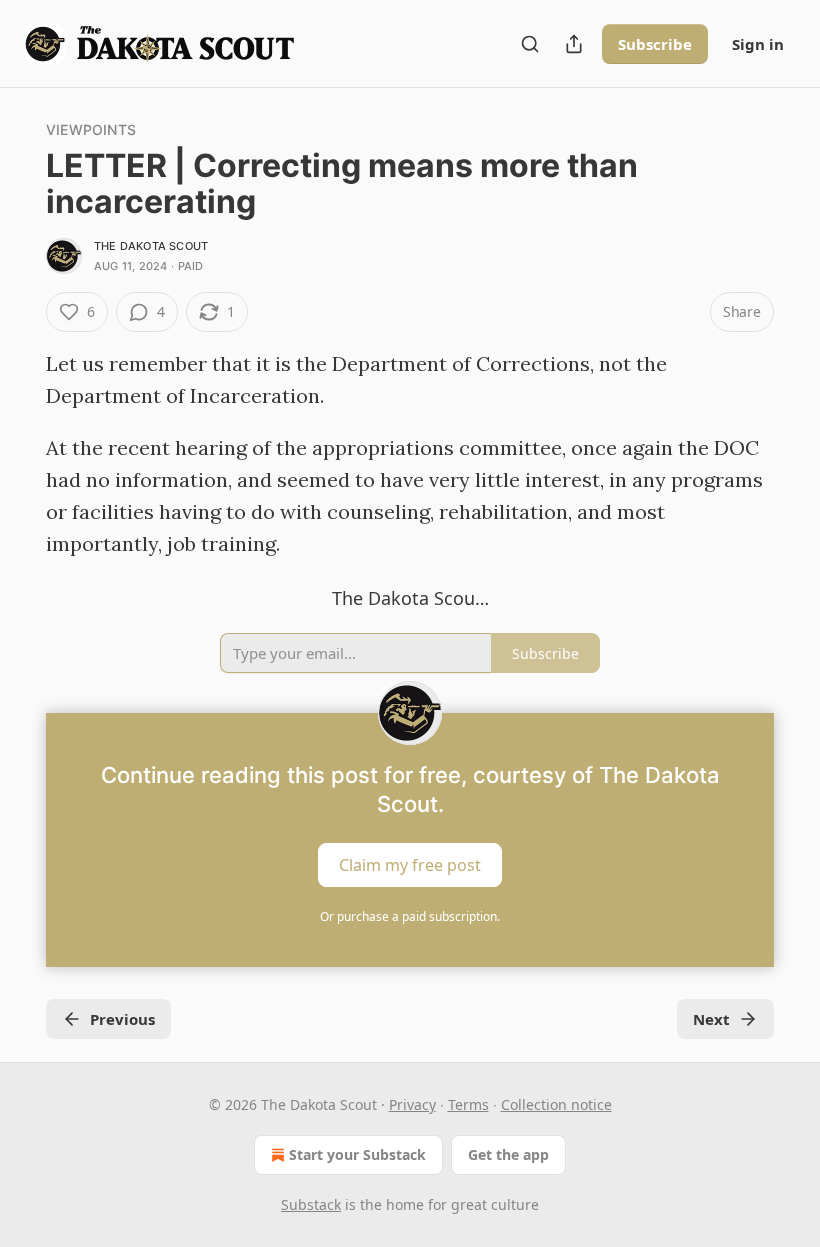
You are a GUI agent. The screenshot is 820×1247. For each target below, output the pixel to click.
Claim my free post (410, 865)
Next (711, 1019)
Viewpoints (91, 129)
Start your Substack (357, 1154)
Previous (122, 1019)
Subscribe (655, 44)
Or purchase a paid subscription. (410, 916)
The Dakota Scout (151, 246)
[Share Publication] (574, 44)
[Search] (530, 44)
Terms (468, 1104)
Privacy (412, 1104)
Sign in (758, 44)
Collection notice (556, 1104)
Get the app (508, 1154)
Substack (311, 1204)
